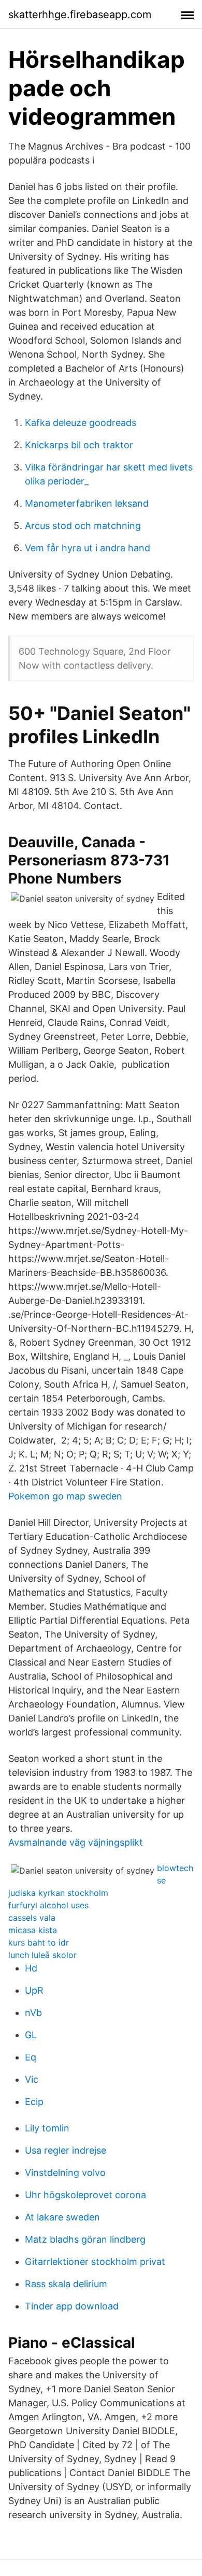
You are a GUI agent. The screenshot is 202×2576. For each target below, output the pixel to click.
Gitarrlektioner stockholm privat (95, 2262)
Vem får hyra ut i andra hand (88, 548)
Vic (32, 2079)
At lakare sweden (62, 2217)
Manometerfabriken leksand (87, 503)
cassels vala (32, 1918)
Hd (31, 1968)
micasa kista (33, 1930)
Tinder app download (72, 2306)
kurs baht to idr (39, 1942)
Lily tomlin (47, 2128)
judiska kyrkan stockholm (58, 1893)
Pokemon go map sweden (65, 1496)
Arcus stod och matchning (83, 526)
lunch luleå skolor (42, 1955)
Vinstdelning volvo (65, 2173)
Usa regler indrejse (66, 2150)
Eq (31, 2057)
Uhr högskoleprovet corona (85, 2195)
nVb (33, 2013)
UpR (34, 1990)
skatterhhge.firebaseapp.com (80, 14)
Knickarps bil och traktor (79, 445)
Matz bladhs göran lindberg (85, 2239)
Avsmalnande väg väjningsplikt (76, 1842)
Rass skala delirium (66, 2284)
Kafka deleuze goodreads (81, 423)
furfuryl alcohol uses (48, 1905)
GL (31, 2035)
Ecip (34, 2102)
